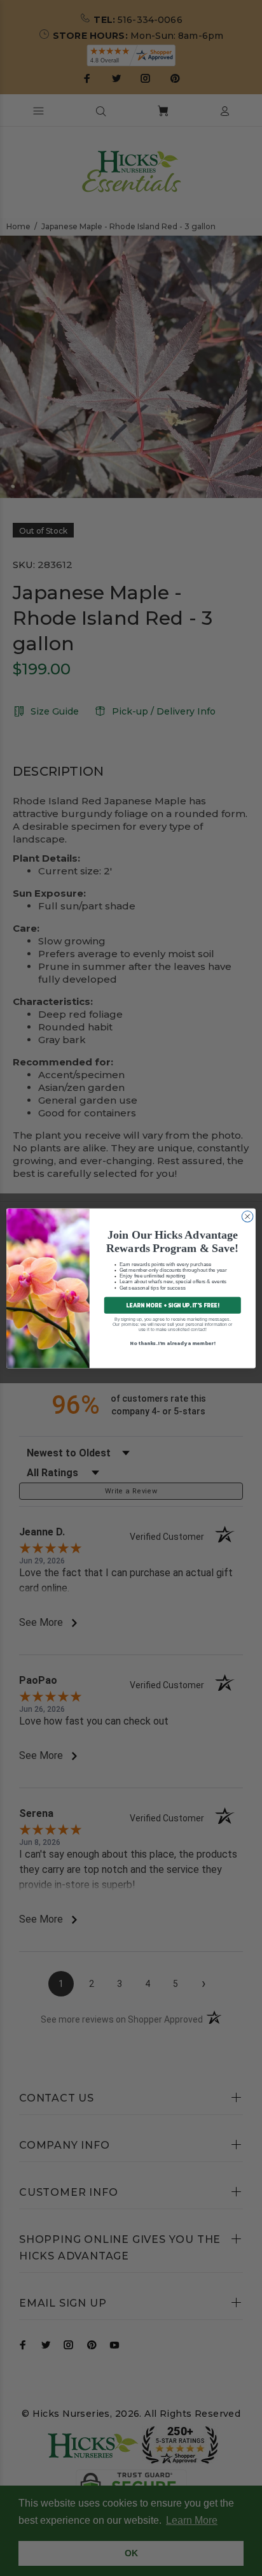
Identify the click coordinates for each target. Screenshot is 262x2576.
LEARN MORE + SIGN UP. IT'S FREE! (172, 1305)
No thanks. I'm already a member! (172, 1342)
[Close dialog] (247, 1216)
